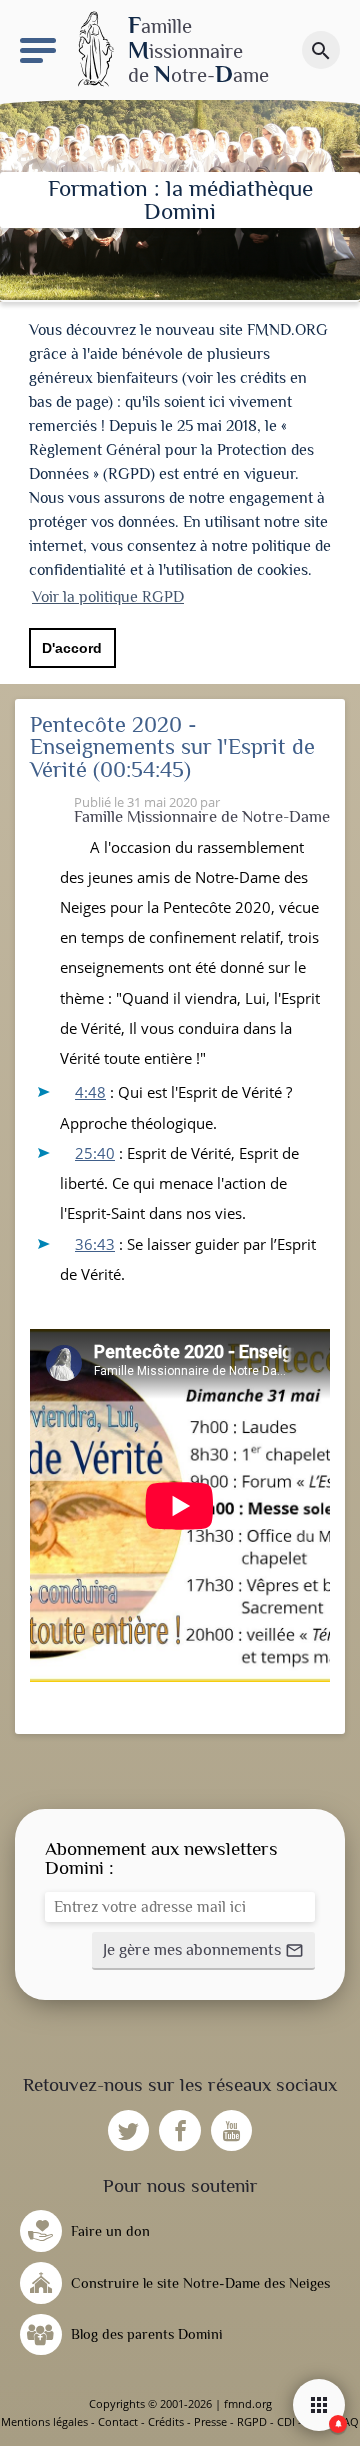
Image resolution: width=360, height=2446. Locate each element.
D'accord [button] (72, 648)
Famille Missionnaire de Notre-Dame (202, 816)
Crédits (166, 2421)
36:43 (95, 1244)
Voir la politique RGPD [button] (108, 597)
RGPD (252, 2421)
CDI (286, 2421)
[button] (203, 1951)
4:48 (90, 1092)
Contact (118, 2421)
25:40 (95, 1153)
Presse (210, 2421)
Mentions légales (44, 2421)
